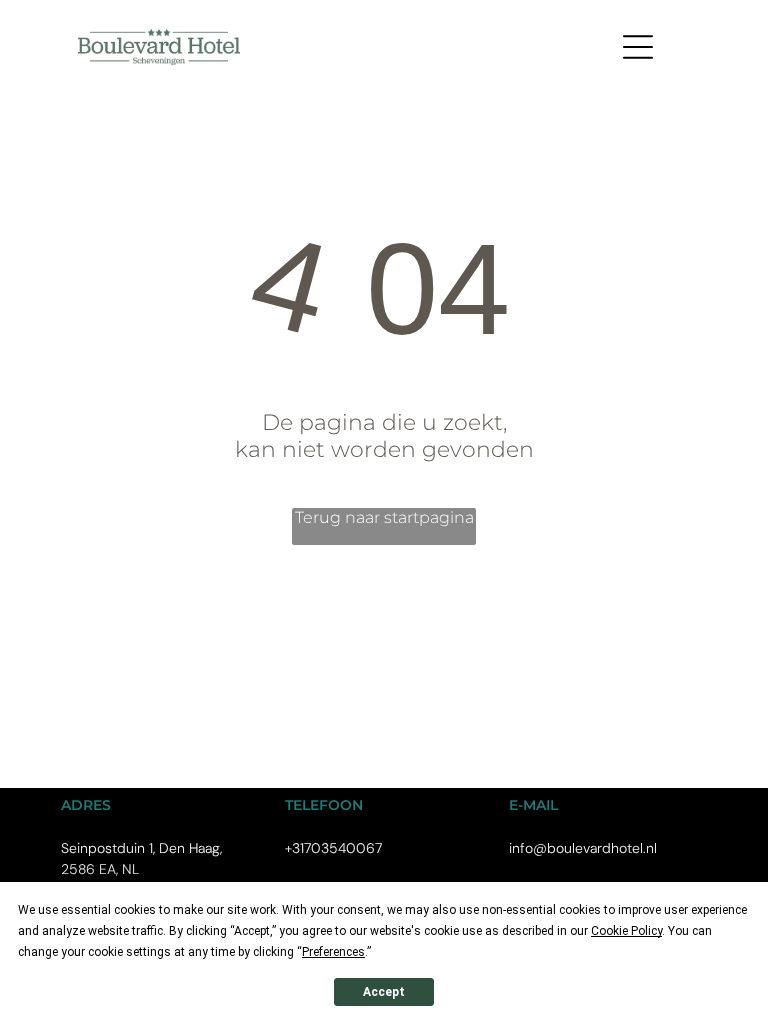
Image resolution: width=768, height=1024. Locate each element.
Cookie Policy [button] (626, 931)
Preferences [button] (333, 952)
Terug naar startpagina (384, 517)
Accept (384, 992)
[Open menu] (638, 47)
